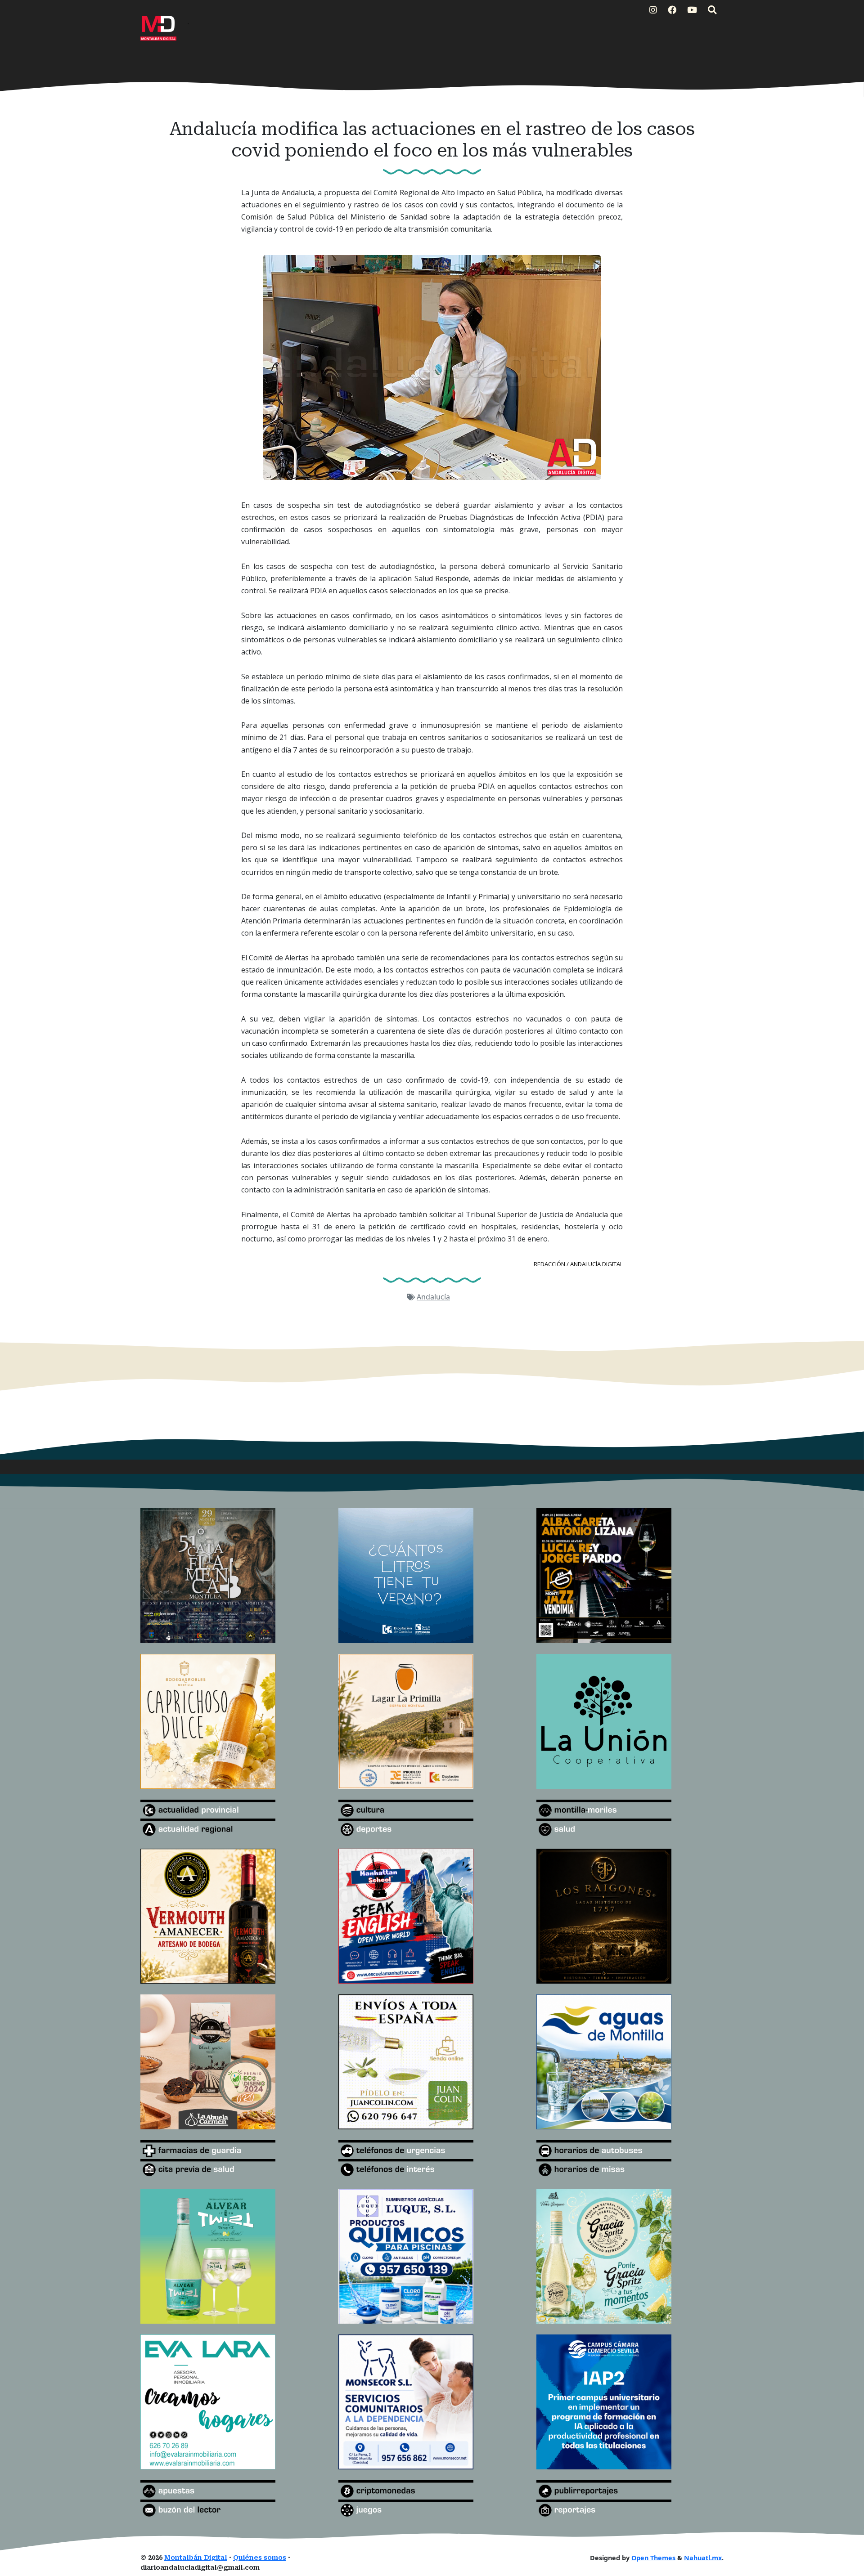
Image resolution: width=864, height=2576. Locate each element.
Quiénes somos (260, 2558)
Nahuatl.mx (703, 2558)
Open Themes (653, 2558)
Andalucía (433, 1297)
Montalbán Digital (196, 2558)
